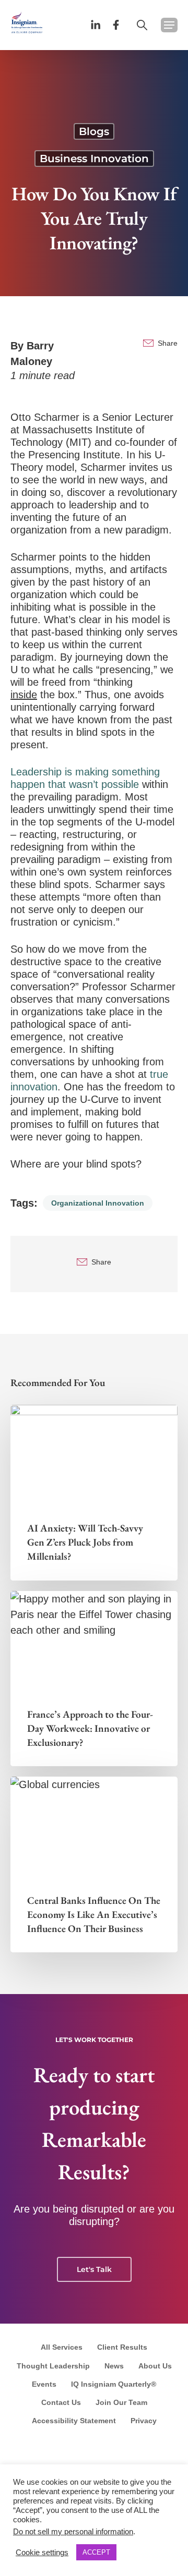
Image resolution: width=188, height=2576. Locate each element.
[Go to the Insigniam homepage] (27, 22)
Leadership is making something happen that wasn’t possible (85, 778)
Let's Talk (94, 2269)
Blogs (94, 131)
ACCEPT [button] (96, 2552)
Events (44, 2384)
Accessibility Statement (74, 2421)
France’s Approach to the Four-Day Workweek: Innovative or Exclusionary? (90, 1728)
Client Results (122, 2347)
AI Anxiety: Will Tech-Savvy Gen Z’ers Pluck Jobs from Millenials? (85, 1542)
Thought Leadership (53, 2366)
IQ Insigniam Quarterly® (114, 2384)
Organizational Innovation (98, 1203)
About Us (155, 2366)
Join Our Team (121, 2402)
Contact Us (61, 2402)
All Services (62, 2347)
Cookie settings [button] (42, 2553)
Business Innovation (94, 159)
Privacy (144, 2421)
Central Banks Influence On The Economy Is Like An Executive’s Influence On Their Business (94, 1915)
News (114, 2366)
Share (168, 343)
